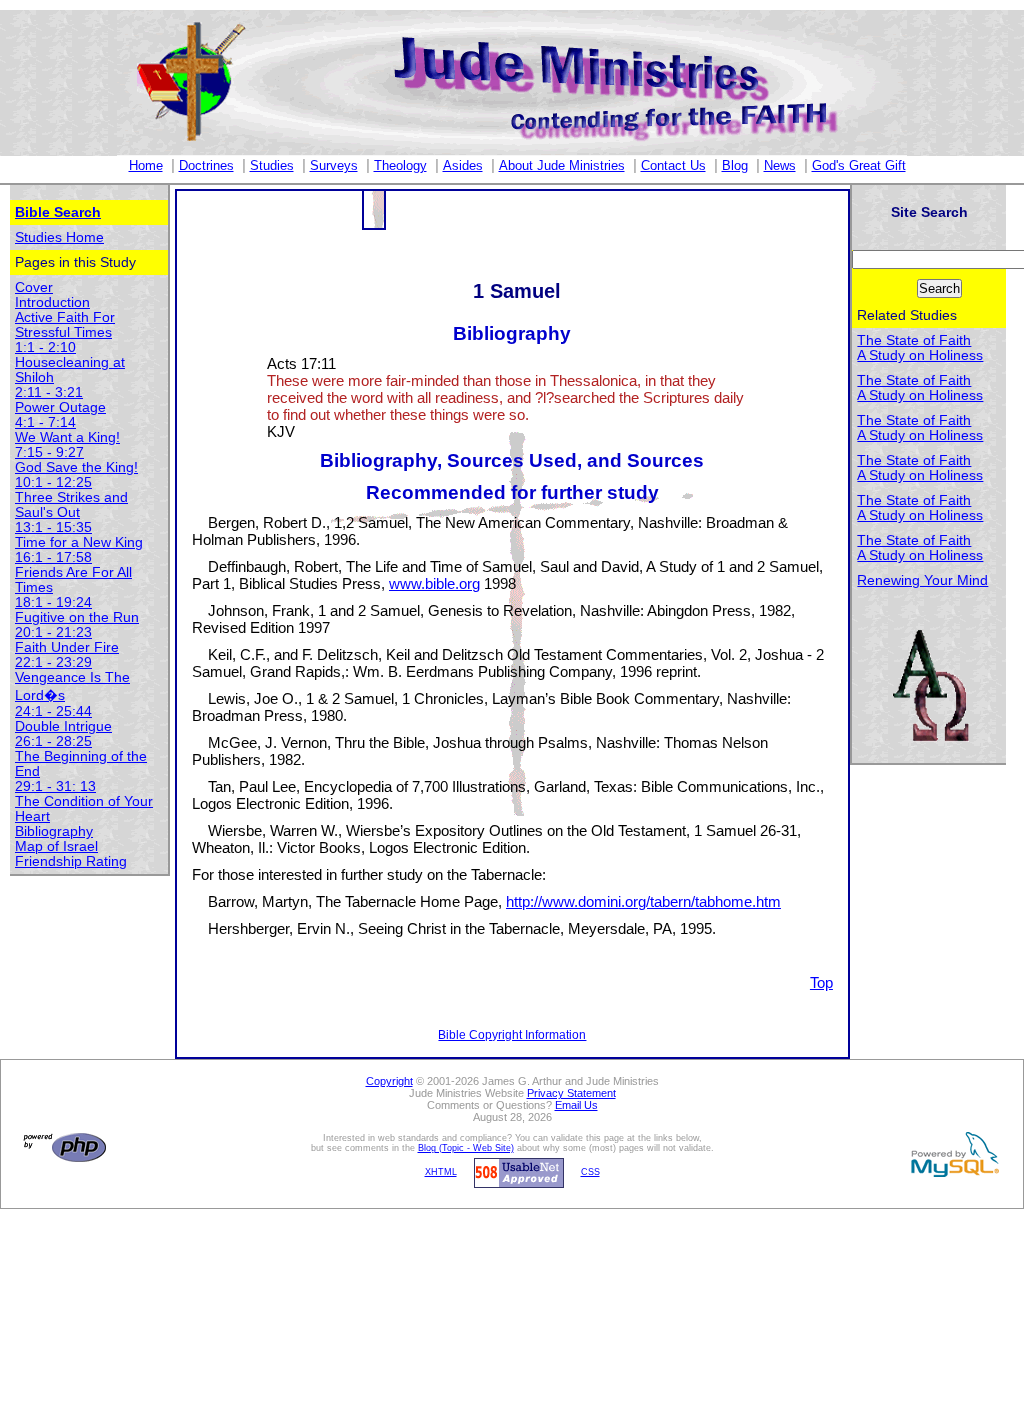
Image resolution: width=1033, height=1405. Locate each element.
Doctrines (206, 165)
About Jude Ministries (562, 165)
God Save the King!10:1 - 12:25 (76, 475)
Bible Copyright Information (512, 1035)
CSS (590, 1172)
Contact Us (673, 165)
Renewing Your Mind (922, 580)
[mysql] (952, 1154)
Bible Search (58, 212)
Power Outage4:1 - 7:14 (60, 415)
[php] (62, 1147)
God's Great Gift (859, 165)
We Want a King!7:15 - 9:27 (67, 445)
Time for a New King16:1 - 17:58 (79, 550)
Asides (463, 165)
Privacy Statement (571, 1093)
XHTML (441, 1172)
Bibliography (54, 831)
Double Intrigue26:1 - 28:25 (63, 734)
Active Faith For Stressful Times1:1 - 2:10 (65, 332)
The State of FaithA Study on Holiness (920, 348)
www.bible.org (434, 583)
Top (821, 982)
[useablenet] (516, 1172)
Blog (735, 165)
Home (146, 165)
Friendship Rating (71, 861)
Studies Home (59, 237)
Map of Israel (56, 846)
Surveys (334, 165)
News (780, 165)
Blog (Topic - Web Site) (466, 1148)
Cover (34, 287)
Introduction (52, 302)
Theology (400, 165)
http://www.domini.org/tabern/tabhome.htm (643, 901)
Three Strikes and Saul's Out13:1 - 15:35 (71, 512)
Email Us (576, 1105)
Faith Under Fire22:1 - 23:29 (67, 655)
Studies (272, 165)
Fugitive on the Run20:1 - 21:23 (77, 625)
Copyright (389, 1081)
